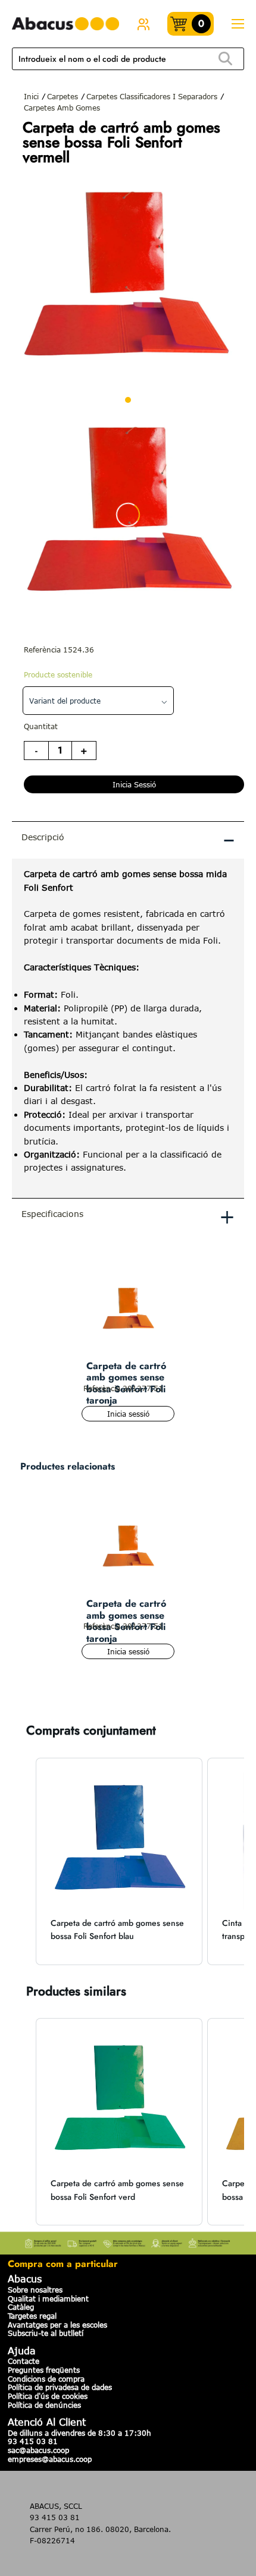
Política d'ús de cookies (48, 2396)
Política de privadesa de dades (60, 2387)
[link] (143, 24)
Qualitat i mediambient (48, 2298)
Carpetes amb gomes (62, 108)
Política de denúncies (44, 2405)
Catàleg (21, 2307)
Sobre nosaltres (35, 2290)
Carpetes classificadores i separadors (152, 96)
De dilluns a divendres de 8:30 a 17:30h (79, 2433)
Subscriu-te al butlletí (46, 2333)
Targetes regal (32, 2316)
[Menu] (238, 24)
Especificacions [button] (128, 1216)
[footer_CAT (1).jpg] (128, 2241)
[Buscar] (225, 59)
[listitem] (119, 1861)
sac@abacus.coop (38, 2450)
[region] (128, 1028)
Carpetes (63, 96)
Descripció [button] (128, 839)
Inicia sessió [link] (134, 784)
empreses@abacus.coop (50, 2459)
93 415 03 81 (33, 2441)
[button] (24, 1861)
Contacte (24, 2361)
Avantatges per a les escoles (57, 2325)
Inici (31, 96)
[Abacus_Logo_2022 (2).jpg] (65, 24)
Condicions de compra (46, 2379)
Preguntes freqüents (44, 2370)
